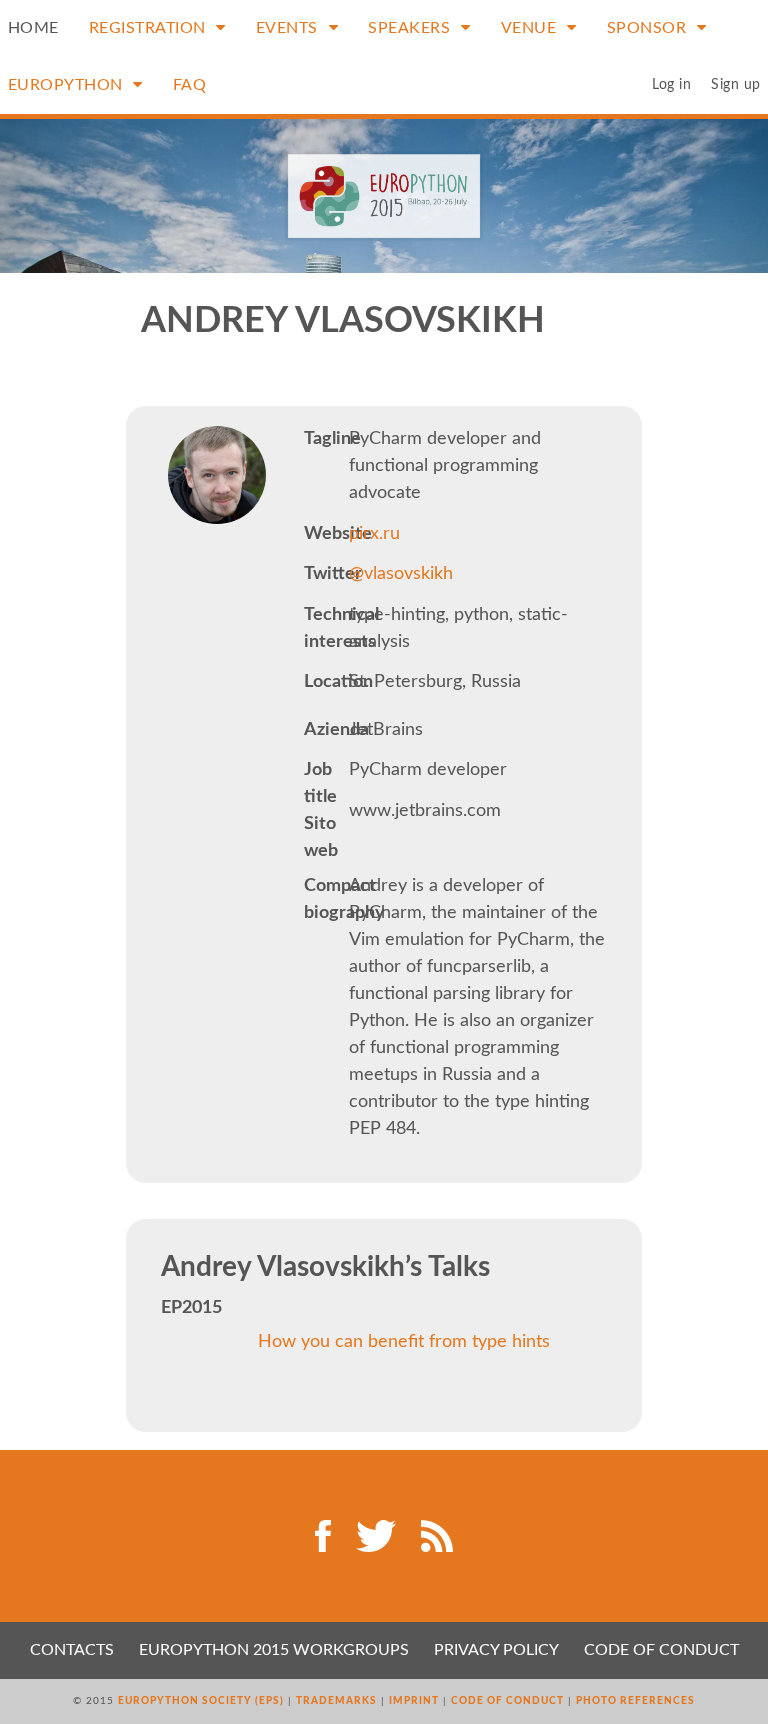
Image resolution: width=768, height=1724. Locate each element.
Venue (531, 28)
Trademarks (336, 1701)
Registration (150, 28)
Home (33, 28)
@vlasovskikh (401, 574)
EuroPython (68, 85)
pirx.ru (374, 534)
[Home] (384, 196)
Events (289, 28)
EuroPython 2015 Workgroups (274, 1650)
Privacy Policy (496, 1650)
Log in (671, 85)
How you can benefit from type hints (404, 1342)
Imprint (414, 1701)
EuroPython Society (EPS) (201, 1701)
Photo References (635, 1701)
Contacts (72, 1650)
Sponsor (649, 28)
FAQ (190, 85)
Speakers (411, 28)
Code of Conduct (661, 1650)
